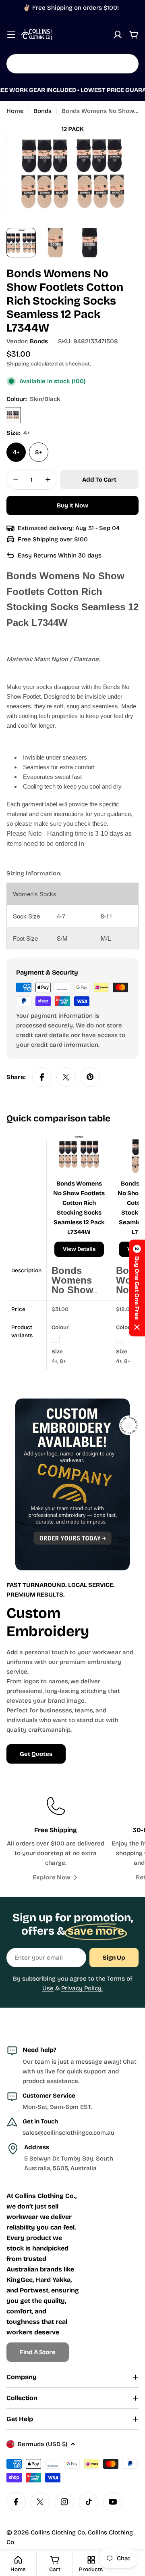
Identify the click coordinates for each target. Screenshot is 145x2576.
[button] (137, 1288)
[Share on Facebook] (42, 1077)
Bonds (42, 111)
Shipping (18, 364)
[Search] (127, 64)
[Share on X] (66, 1077)
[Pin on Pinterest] (90, 1077)
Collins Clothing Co (58, 2532)
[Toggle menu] (11, 35)
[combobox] (72, 64)
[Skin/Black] (13, 415)
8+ (39, 452)
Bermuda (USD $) (42, 2444)
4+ (16, 452)
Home (15, 111)
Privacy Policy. (82, 1988)
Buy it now (72, 505)
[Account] (118, 35)
